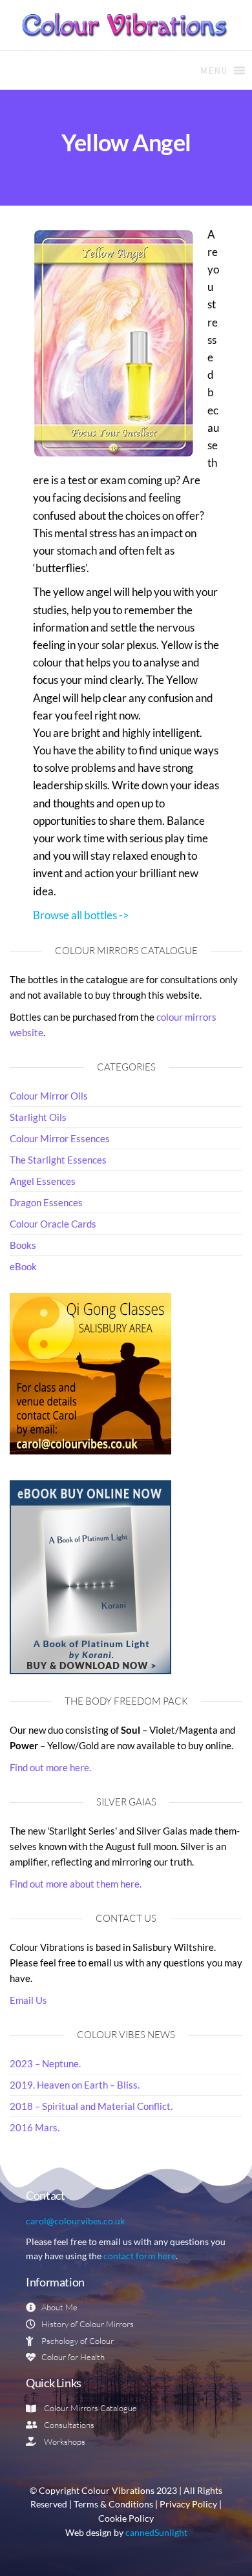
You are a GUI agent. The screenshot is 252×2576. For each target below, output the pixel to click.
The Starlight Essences (58, 1160)
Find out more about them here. (76, 1884)
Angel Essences (43, 1181)
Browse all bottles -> (81, 915)
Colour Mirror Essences (60, 1138)
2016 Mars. (35, 2127)
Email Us (28, 2000)
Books (23, 1245)
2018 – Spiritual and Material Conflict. (91, 2106)
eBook (23, 1266)
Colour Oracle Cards (53, 1224)
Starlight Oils (38, 1117)
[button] (214, 70)
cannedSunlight (156, 2533)
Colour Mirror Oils (49, 1096)
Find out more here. (50, 1767)
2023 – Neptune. (45, 2063)
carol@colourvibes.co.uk (75, 2221)
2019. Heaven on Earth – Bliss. (75, 2085)
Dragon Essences (46, 1202)
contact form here (140, 2256)
